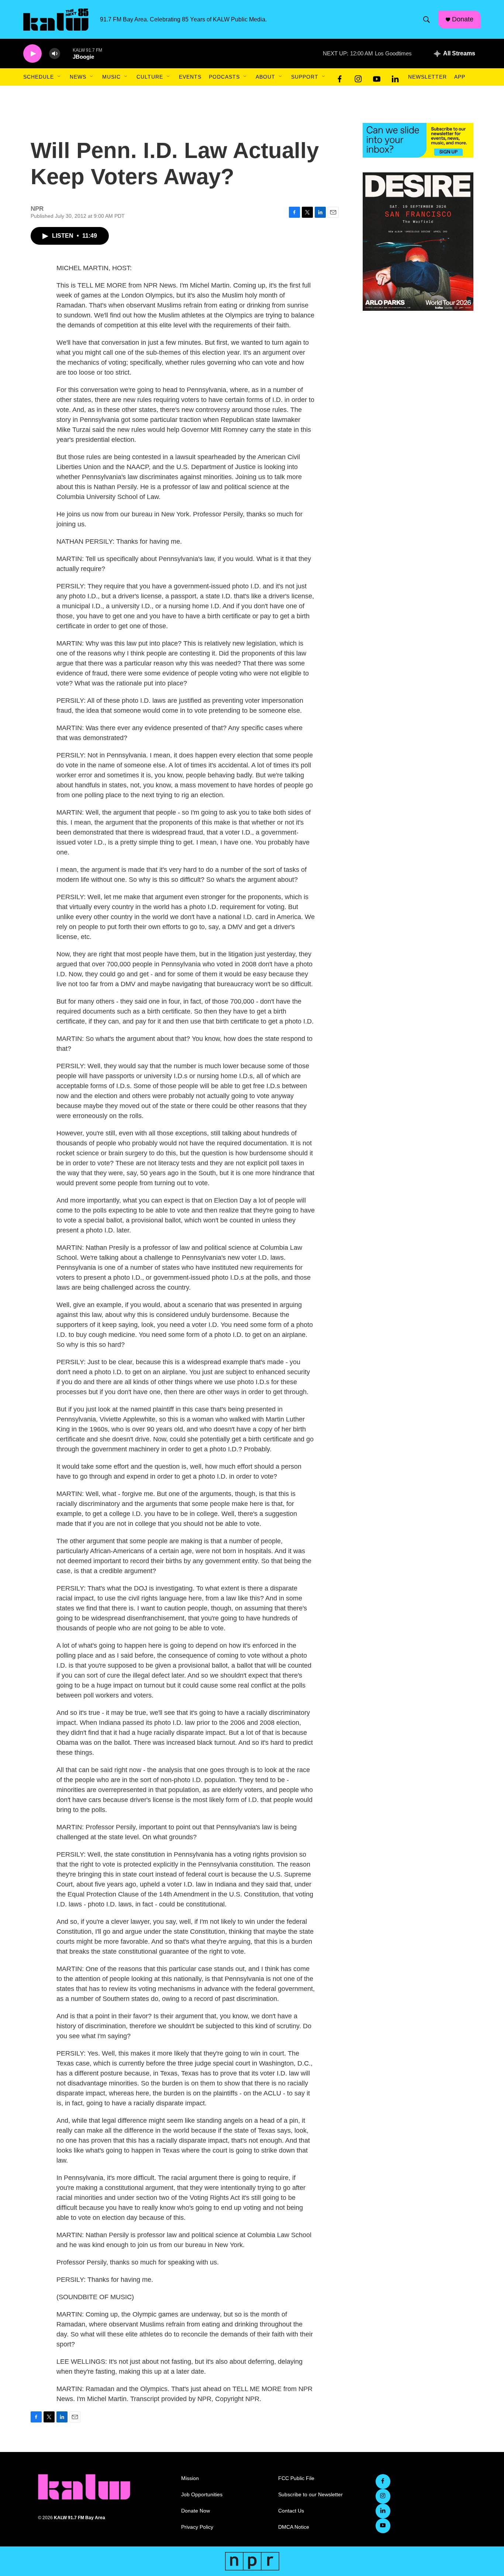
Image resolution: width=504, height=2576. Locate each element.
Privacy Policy (197, 2527)
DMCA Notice (294, 2527)
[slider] (66, 53)
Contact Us (291, 2511)
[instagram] (358, 77)
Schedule (39, 77)
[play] (32, 54)
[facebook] (340, 77)
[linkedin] (395, 77)
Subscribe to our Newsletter (310, 2495)
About (265, 77)
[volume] (55, 54)
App (460, 77)
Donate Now (196, 2511)
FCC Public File (296, 2478)
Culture (150, 77)
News (78, 77)
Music (111, 77)
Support (305, 77)
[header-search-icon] (427, 20)
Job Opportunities (202, 2495)
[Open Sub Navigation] (59, 77)
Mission (190, 2478)
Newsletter (427, 77)
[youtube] (377, 77)
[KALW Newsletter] (418, 140)
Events (190, 77)
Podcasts (224, 77)
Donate (463, 19)
